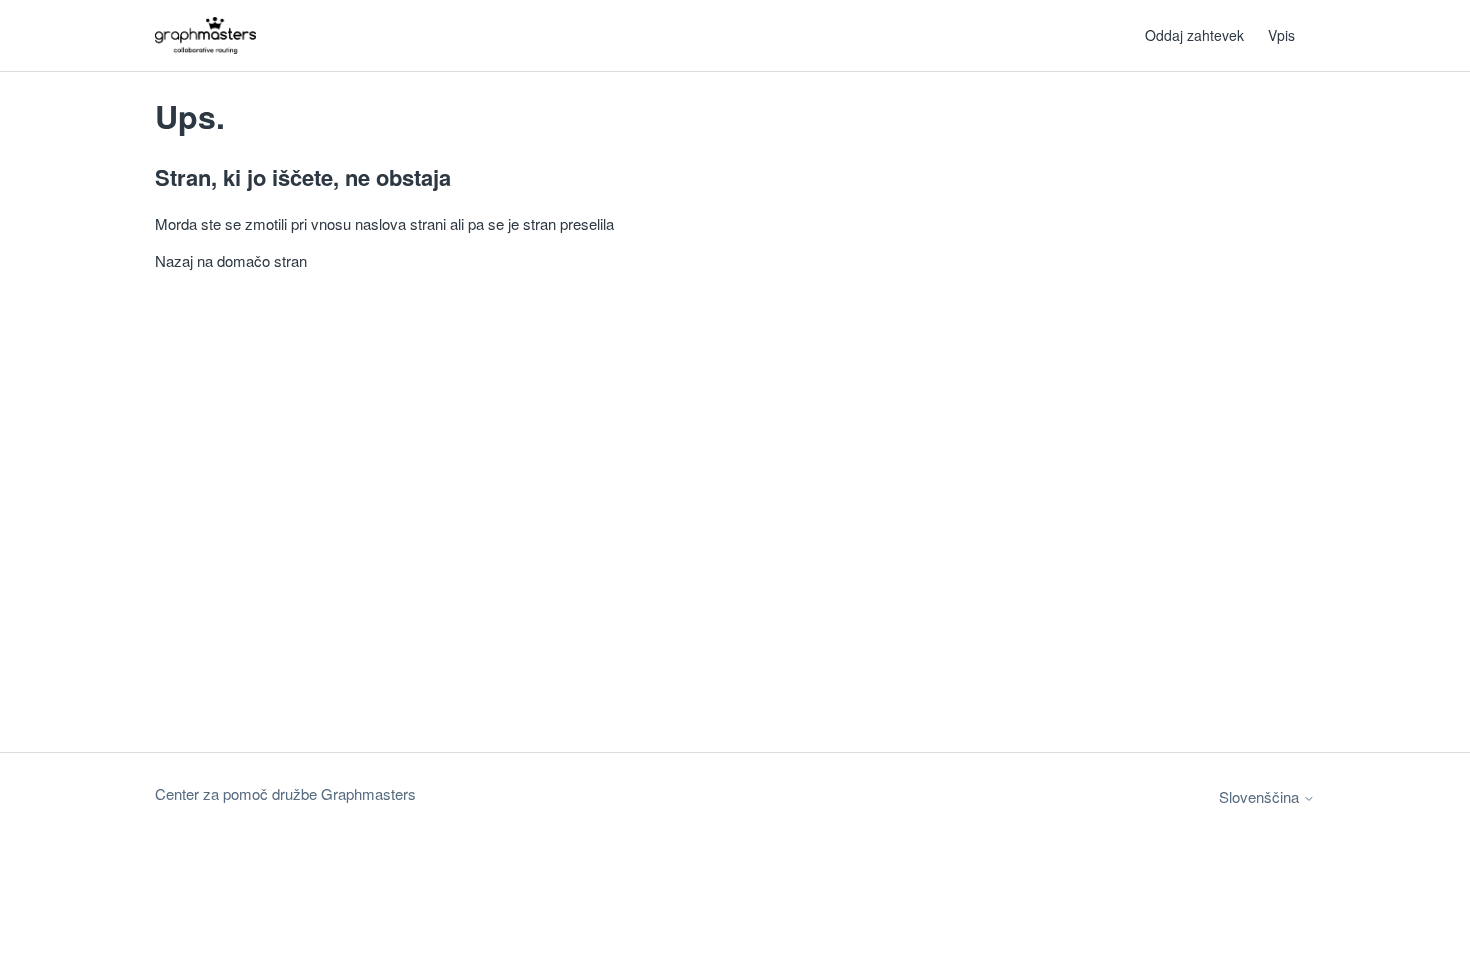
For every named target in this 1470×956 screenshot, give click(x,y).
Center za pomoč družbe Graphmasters (285, 793)
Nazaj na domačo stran (231, 260)
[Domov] (205, 35)
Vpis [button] (1281, 35)
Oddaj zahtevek (1194, 35)
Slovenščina (1261, 796)
